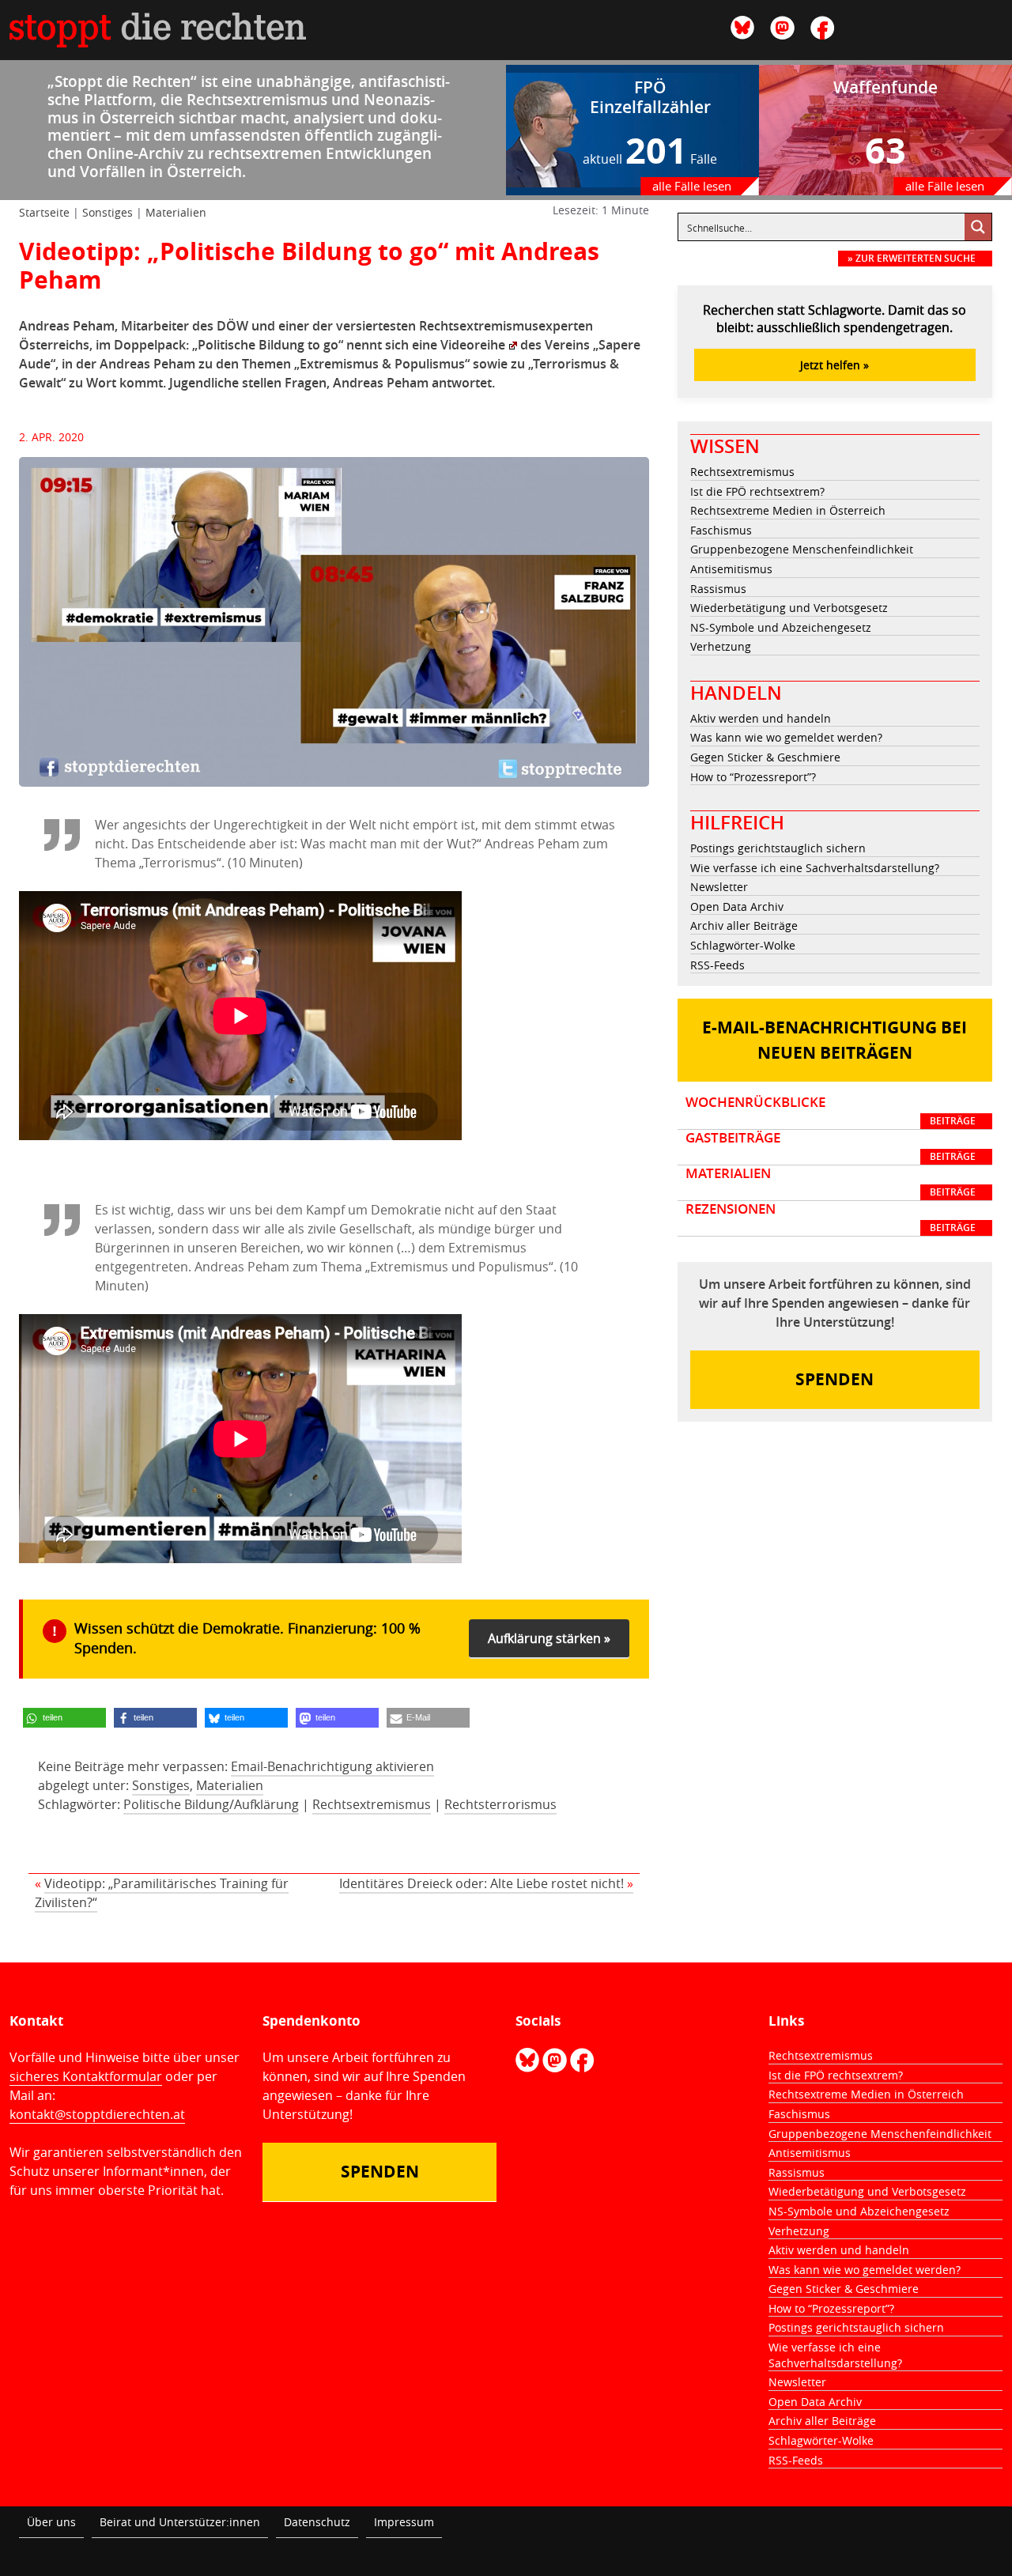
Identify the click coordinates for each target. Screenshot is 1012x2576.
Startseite (44, 212)
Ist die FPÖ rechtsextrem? (757, 491)
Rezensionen (831, 1218)
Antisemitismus (731, 569)
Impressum (404, 2522)
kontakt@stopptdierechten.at (97, 2114)
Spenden (835, 1379)
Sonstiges (108, 212)
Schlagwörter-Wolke (743, 945)
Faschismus (721, 530)
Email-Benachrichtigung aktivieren (332, 1766)
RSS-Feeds (717, 965)
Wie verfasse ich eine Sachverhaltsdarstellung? (815, 868)
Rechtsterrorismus (500, 1804)
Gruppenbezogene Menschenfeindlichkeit (802, 549)
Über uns (51, 2522)
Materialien (176, 212)
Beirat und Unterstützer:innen (180, 2522)
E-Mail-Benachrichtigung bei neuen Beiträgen (835, 1040)
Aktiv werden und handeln (761, 718)
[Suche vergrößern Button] (978, 227)
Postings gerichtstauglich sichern (778, 848)
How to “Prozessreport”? (753, 777)
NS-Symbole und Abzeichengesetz (781, 627)
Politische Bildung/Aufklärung (211, 1804)
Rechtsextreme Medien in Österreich (788, 510)
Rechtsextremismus (372, 1804)
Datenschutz (317, 2522)
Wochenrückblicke (831, 1111)
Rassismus (718, 589)
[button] (64, 1718)
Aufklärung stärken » (549, 1638)
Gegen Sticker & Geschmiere (765, 757)
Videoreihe (473, 345)
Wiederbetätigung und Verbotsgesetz (789, 608)
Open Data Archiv (737, 907)
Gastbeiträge (831, 1146)
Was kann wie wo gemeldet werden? (786, 737)
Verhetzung (721, 646)
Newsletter (719, 887)
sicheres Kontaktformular (86, 2076)
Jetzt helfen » (835, 365)
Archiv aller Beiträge (744, 925)
